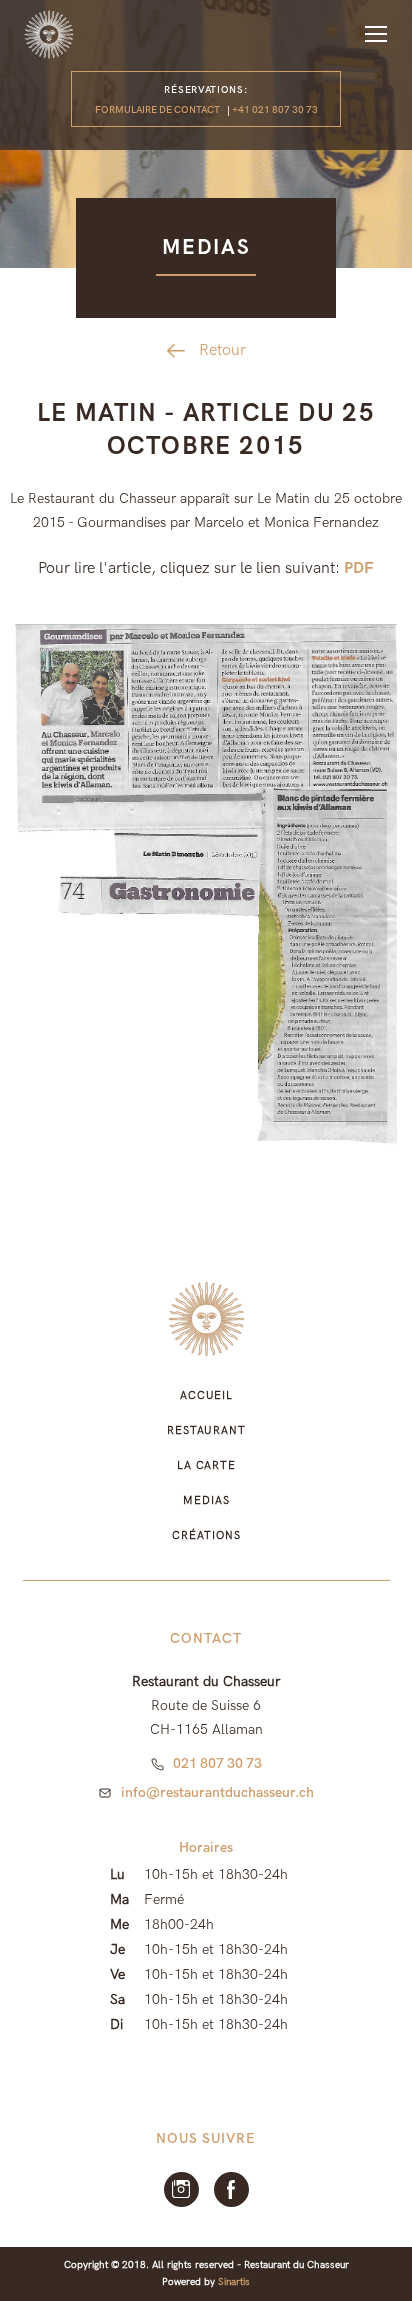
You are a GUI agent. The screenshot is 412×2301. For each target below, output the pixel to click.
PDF (359, 568)
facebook (231, 2189)
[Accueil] (49, 34)
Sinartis (234, 2282)
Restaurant (206, 1430)
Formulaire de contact (157, 110)
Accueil (206, 1395)
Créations (206, 1535)
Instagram (181, 2189)
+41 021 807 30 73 (275, 110)
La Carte (206, 1465)
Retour (222, 350)
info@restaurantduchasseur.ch (217, 1792)
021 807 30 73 (217, 1763)
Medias (206, 1500)
